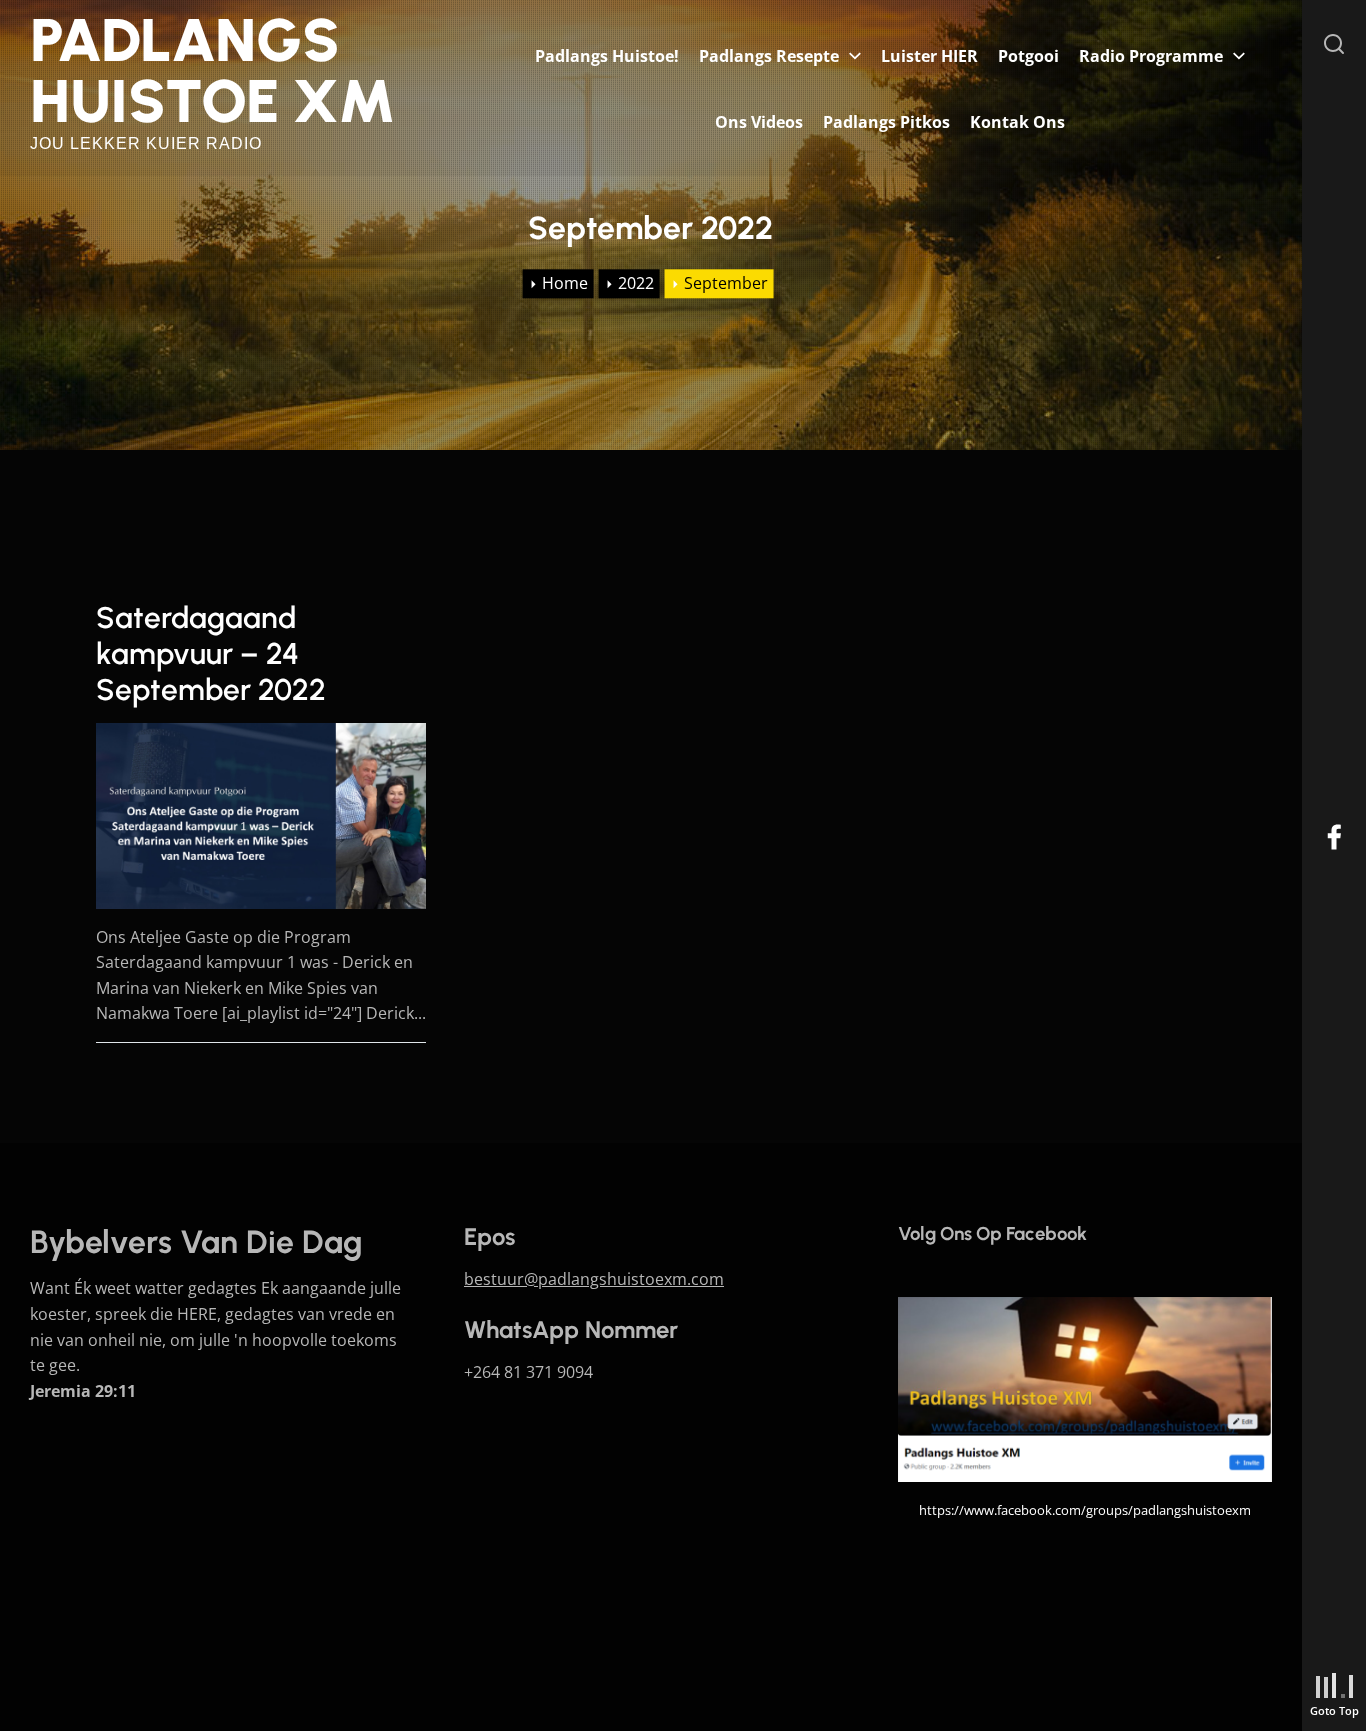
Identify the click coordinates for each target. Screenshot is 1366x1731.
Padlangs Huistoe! (607, 56)
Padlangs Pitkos (886, 122)
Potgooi (1028, 56)
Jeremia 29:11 (83, 1391)
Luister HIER (929, 56)
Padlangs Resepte (769, 56)
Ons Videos (759, 122)
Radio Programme (1151, 56)
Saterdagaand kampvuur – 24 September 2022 (211, 653)
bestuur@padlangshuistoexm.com (594, 1279)
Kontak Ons (1017, 122)
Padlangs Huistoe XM (213, 70)
